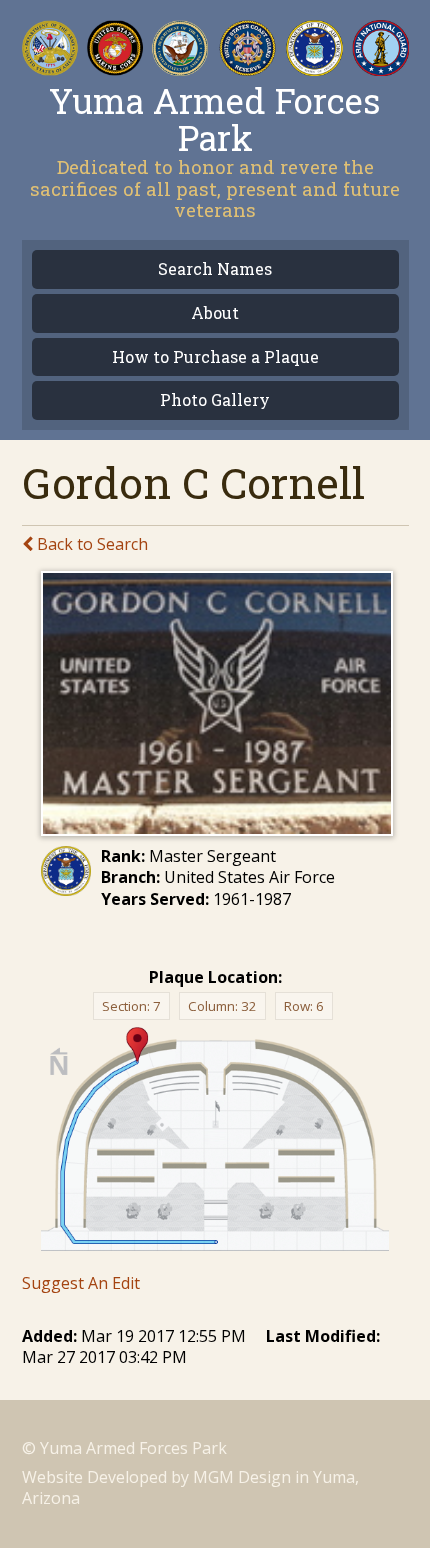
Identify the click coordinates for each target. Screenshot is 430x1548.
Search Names (215, 269)
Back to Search (90, 544)
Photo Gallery (215, 400)
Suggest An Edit (81, 1283)
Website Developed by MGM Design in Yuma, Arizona (190, 1487)
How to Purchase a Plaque (215, 357)
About (215, 313)
